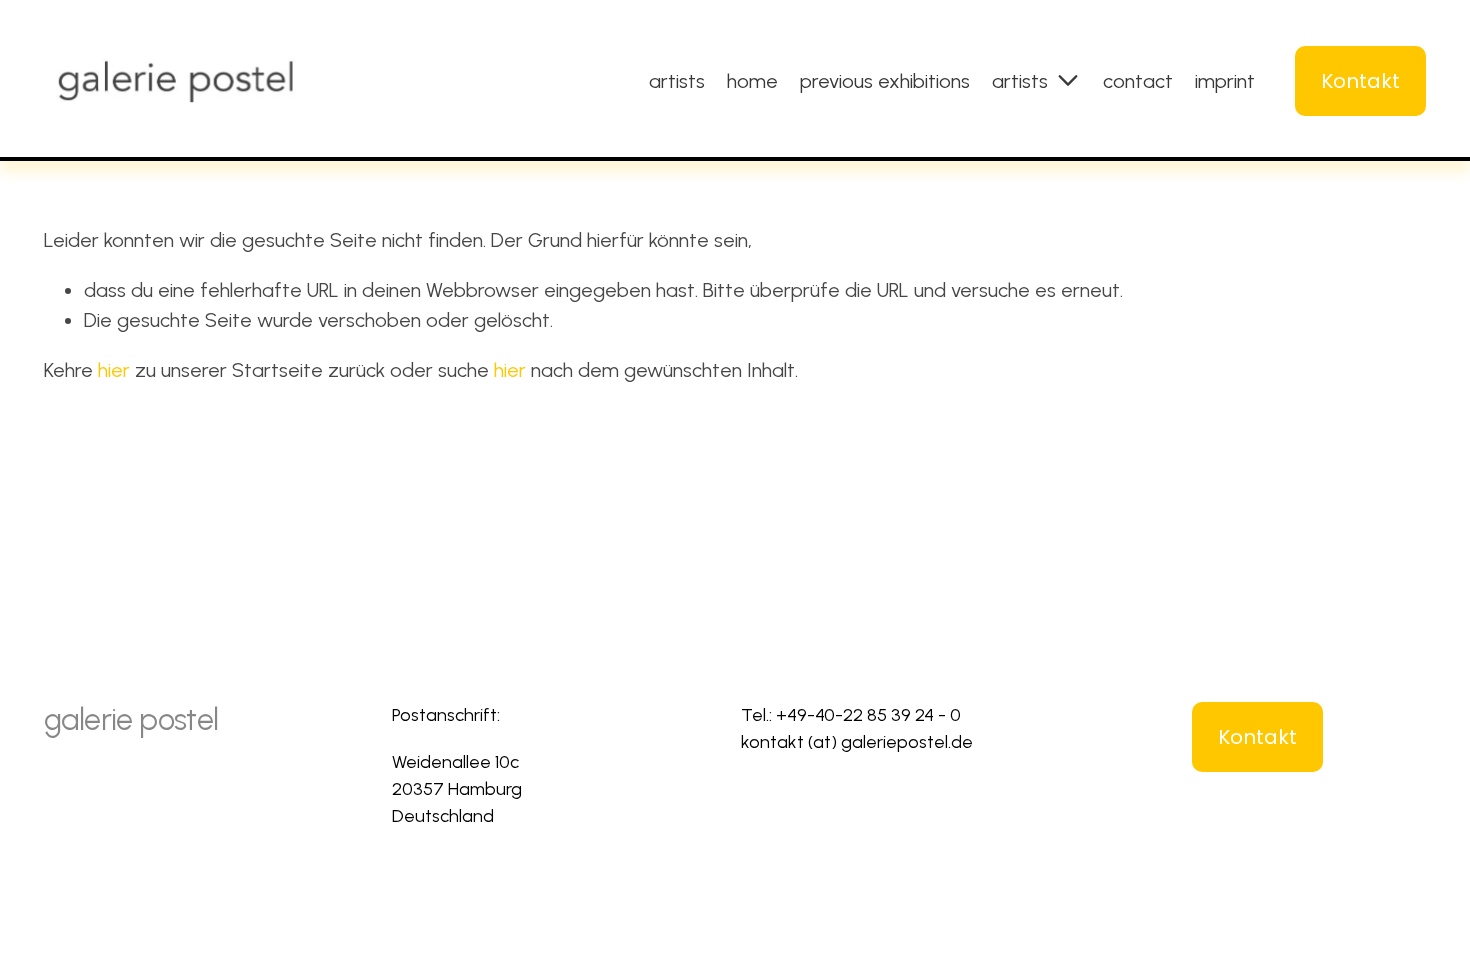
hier (114, 370)
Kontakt (1360, 81)
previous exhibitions (885, 81)
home (752, 81)
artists (677, 81)
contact (1138, 81)
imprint (1225, 81)
